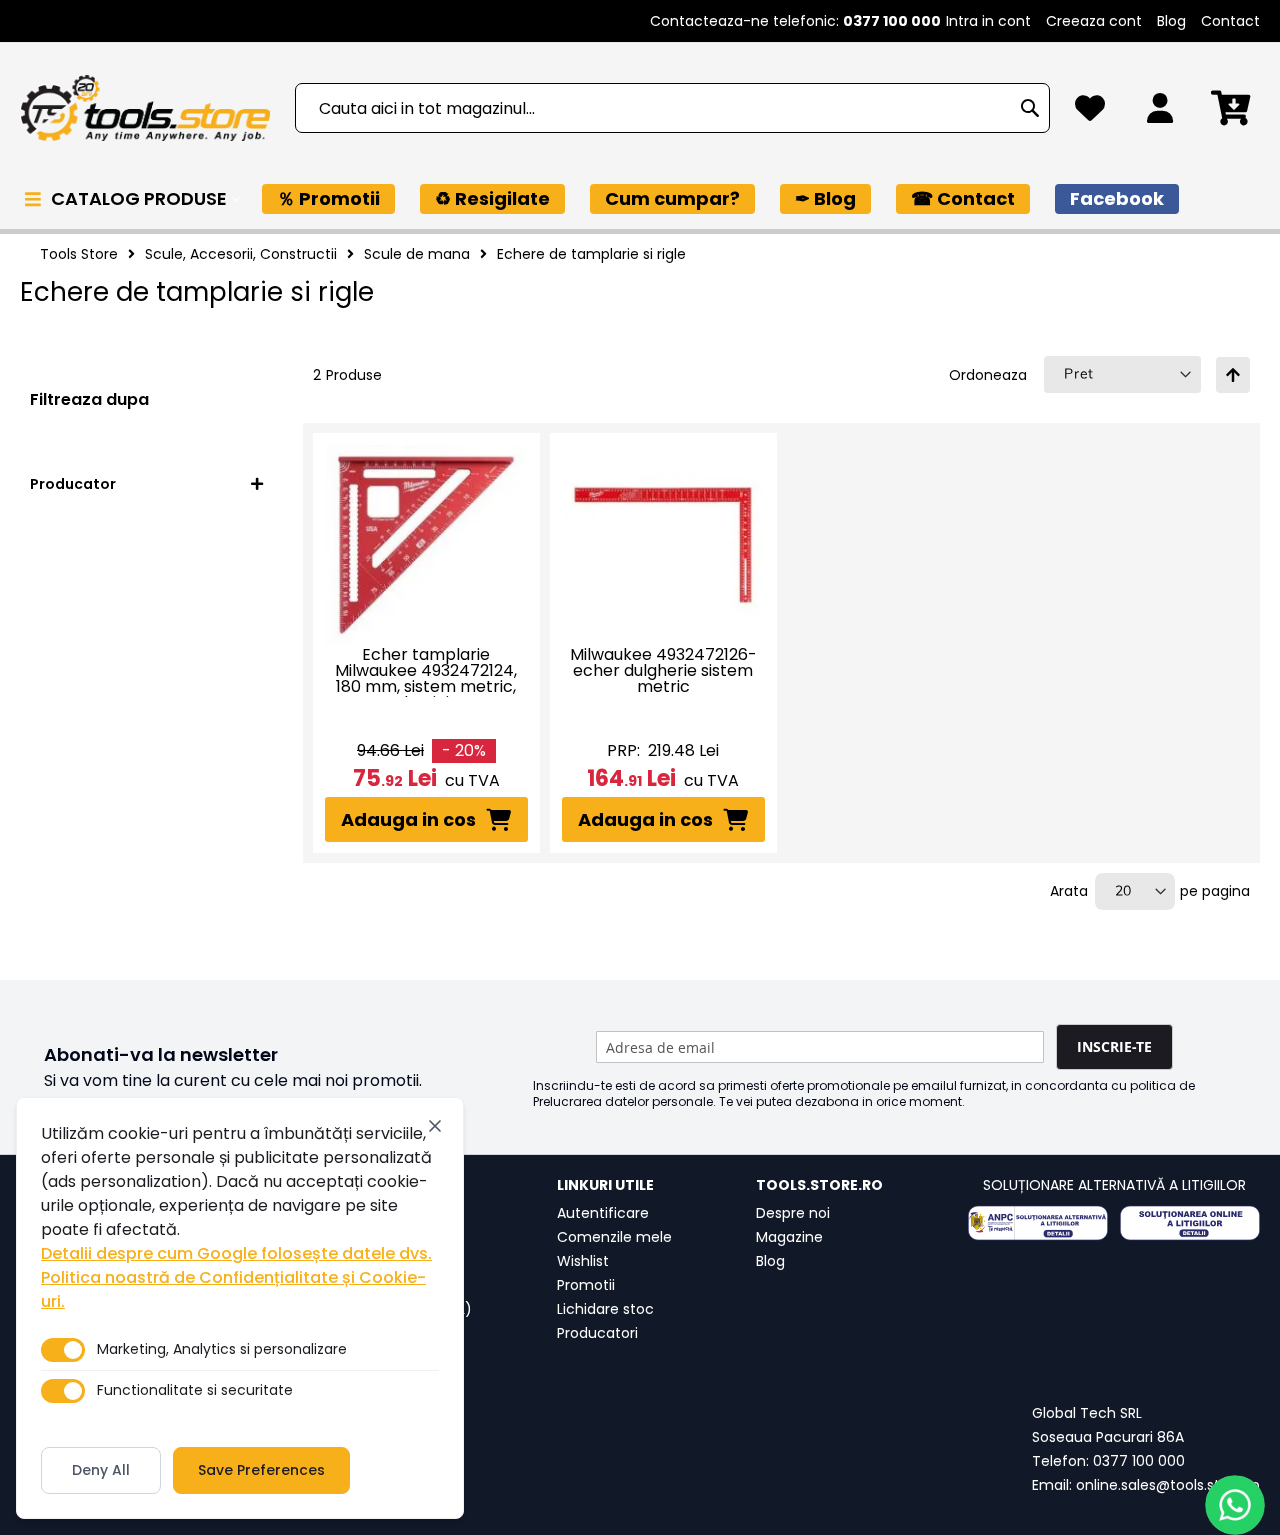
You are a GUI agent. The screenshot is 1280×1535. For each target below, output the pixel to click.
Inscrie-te (1114, 1046)
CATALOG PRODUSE (141, 198)
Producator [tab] (73, 484)
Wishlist (583, 1261)
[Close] (435, 1126)
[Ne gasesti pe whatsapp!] (1235, 1505)
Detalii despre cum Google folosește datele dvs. (236, 1253)
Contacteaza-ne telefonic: (795, 21)
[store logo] (145, 108)
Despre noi (793, 1213)
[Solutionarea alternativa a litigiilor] (1038, 1223)
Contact (1230, 21)
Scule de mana (417, 254)
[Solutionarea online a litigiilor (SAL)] (1190, 1223)
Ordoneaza (988, 375)
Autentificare (603, 1213)
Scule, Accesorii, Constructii (241, 254)
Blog (1171, 21)
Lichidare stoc (605, 1309)
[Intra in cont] (1160, 113)
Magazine (789, 1237)
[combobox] (672, 108)
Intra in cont (988, 21)
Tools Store (79, 254)
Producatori (597, 1333)
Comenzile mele (614, 1237)
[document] (240, 1308)
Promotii (586, 1285)
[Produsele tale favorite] (1090, 113)
